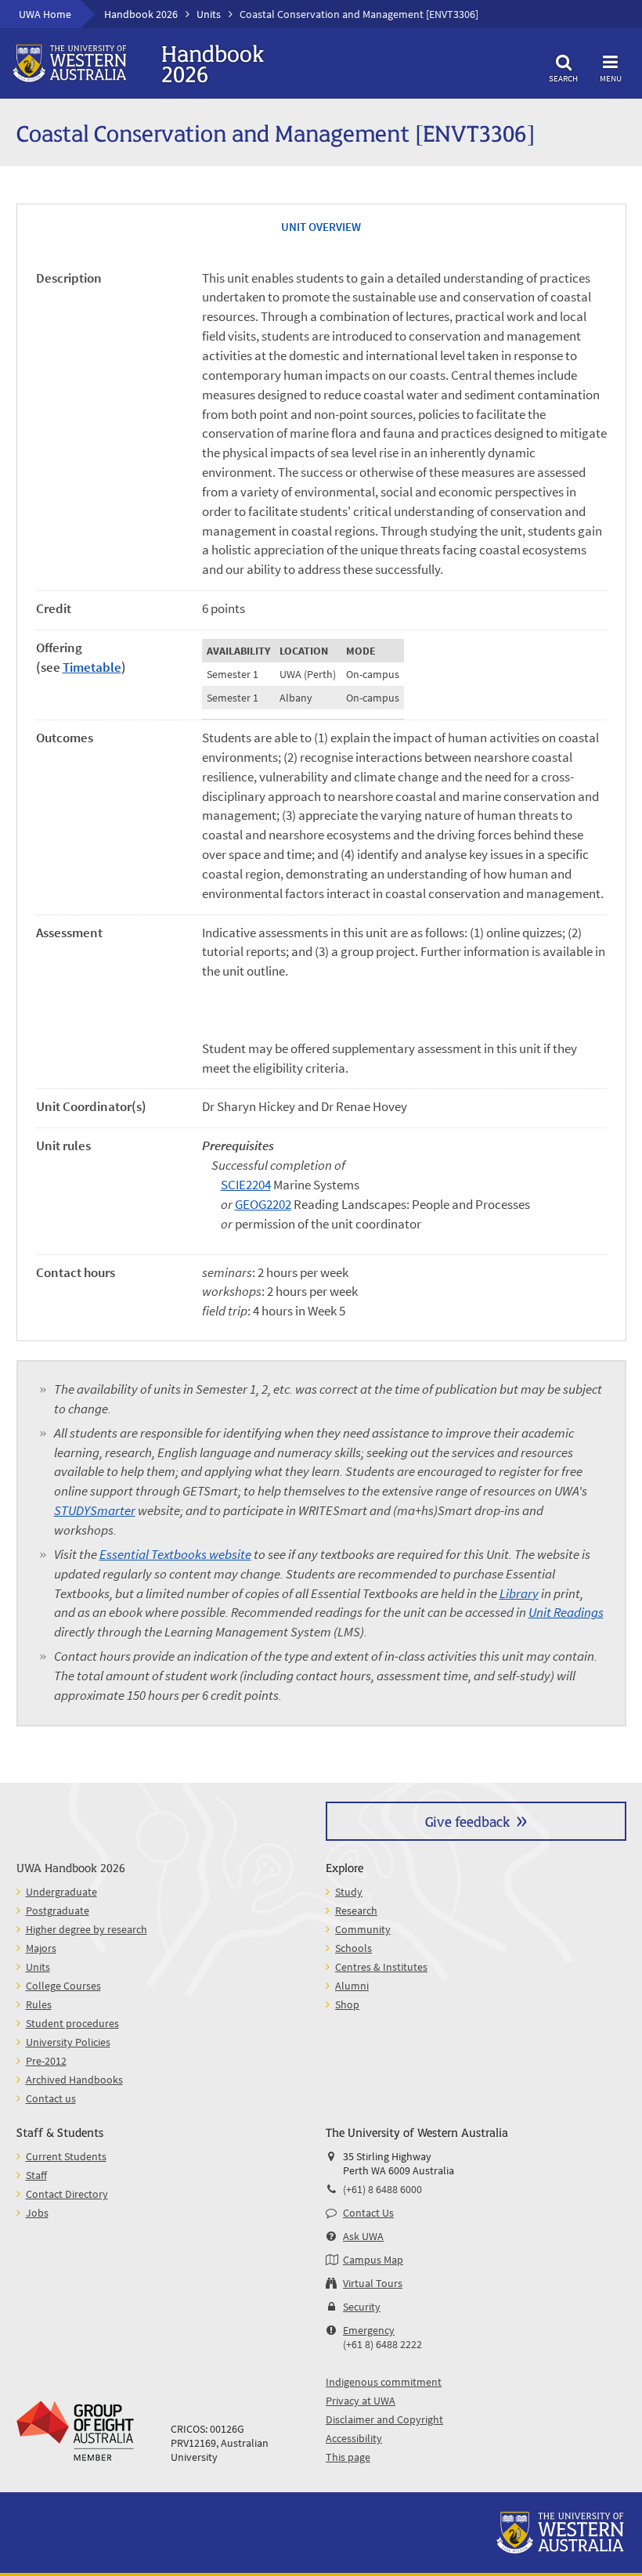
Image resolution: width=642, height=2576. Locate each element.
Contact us (51, 2098)
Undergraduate (61, 1892)
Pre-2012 (46, 2061)
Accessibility (354, 2438)
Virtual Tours (373, 2283)
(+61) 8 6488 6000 (382, 2189)
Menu (611, 78)
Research (356, 1910)
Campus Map (373, 2260)
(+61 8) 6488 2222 (382, 2344)
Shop (347, 2004)
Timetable (92, 667)
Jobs (37, 2213)
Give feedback (467, 1821)
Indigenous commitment (384, 2382)
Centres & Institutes (381, 1967)
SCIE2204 (246, 1185)
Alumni (352, 1986)
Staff (36, 2175)
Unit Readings (566, 1613)
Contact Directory (67, 2194)
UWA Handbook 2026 (71, 1867)
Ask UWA (363, 2236)
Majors (41, 1948)
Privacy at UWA (361, 2401)
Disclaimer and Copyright (384, 2419)
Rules (39, 2004)
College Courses (63, 1986)
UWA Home (45, 14)
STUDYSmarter (95, 1511)
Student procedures (72, 2023)
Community (363, 1929)
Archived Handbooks (74, 2080)
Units (209, 14)
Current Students (66, 2156)
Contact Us (368, 2213)
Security (362, 2307)
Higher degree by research (87, 1929)
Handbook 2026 (141, 14)
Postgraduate (58, 1910)
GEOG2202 (263, 1205)
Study (349, 1892)
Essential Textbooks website (175, 1555)
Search (563, 78)
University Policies (68, 2042)
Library (519, 1594)
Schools (353, 1948)
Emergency (369, 2330)
